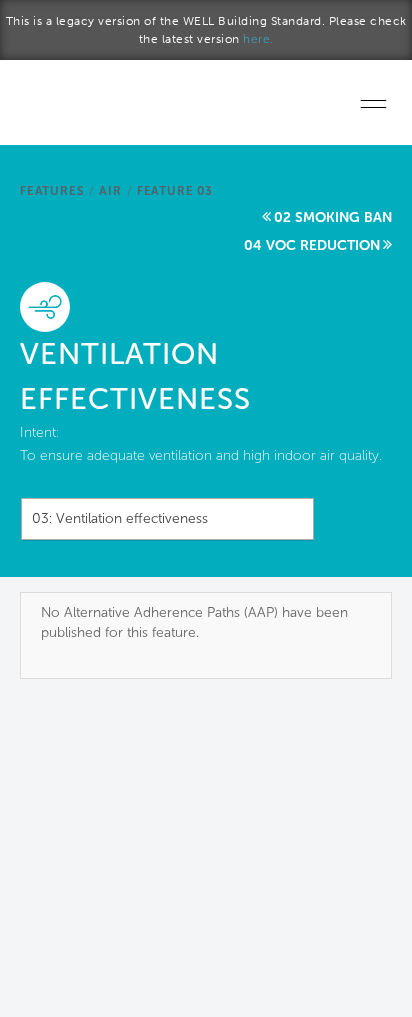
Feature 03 (175, 191)
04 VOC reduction (312, 245)
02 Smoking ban (333, 217)
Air (110, 191)
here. (258, 39)
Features (52, 191)
